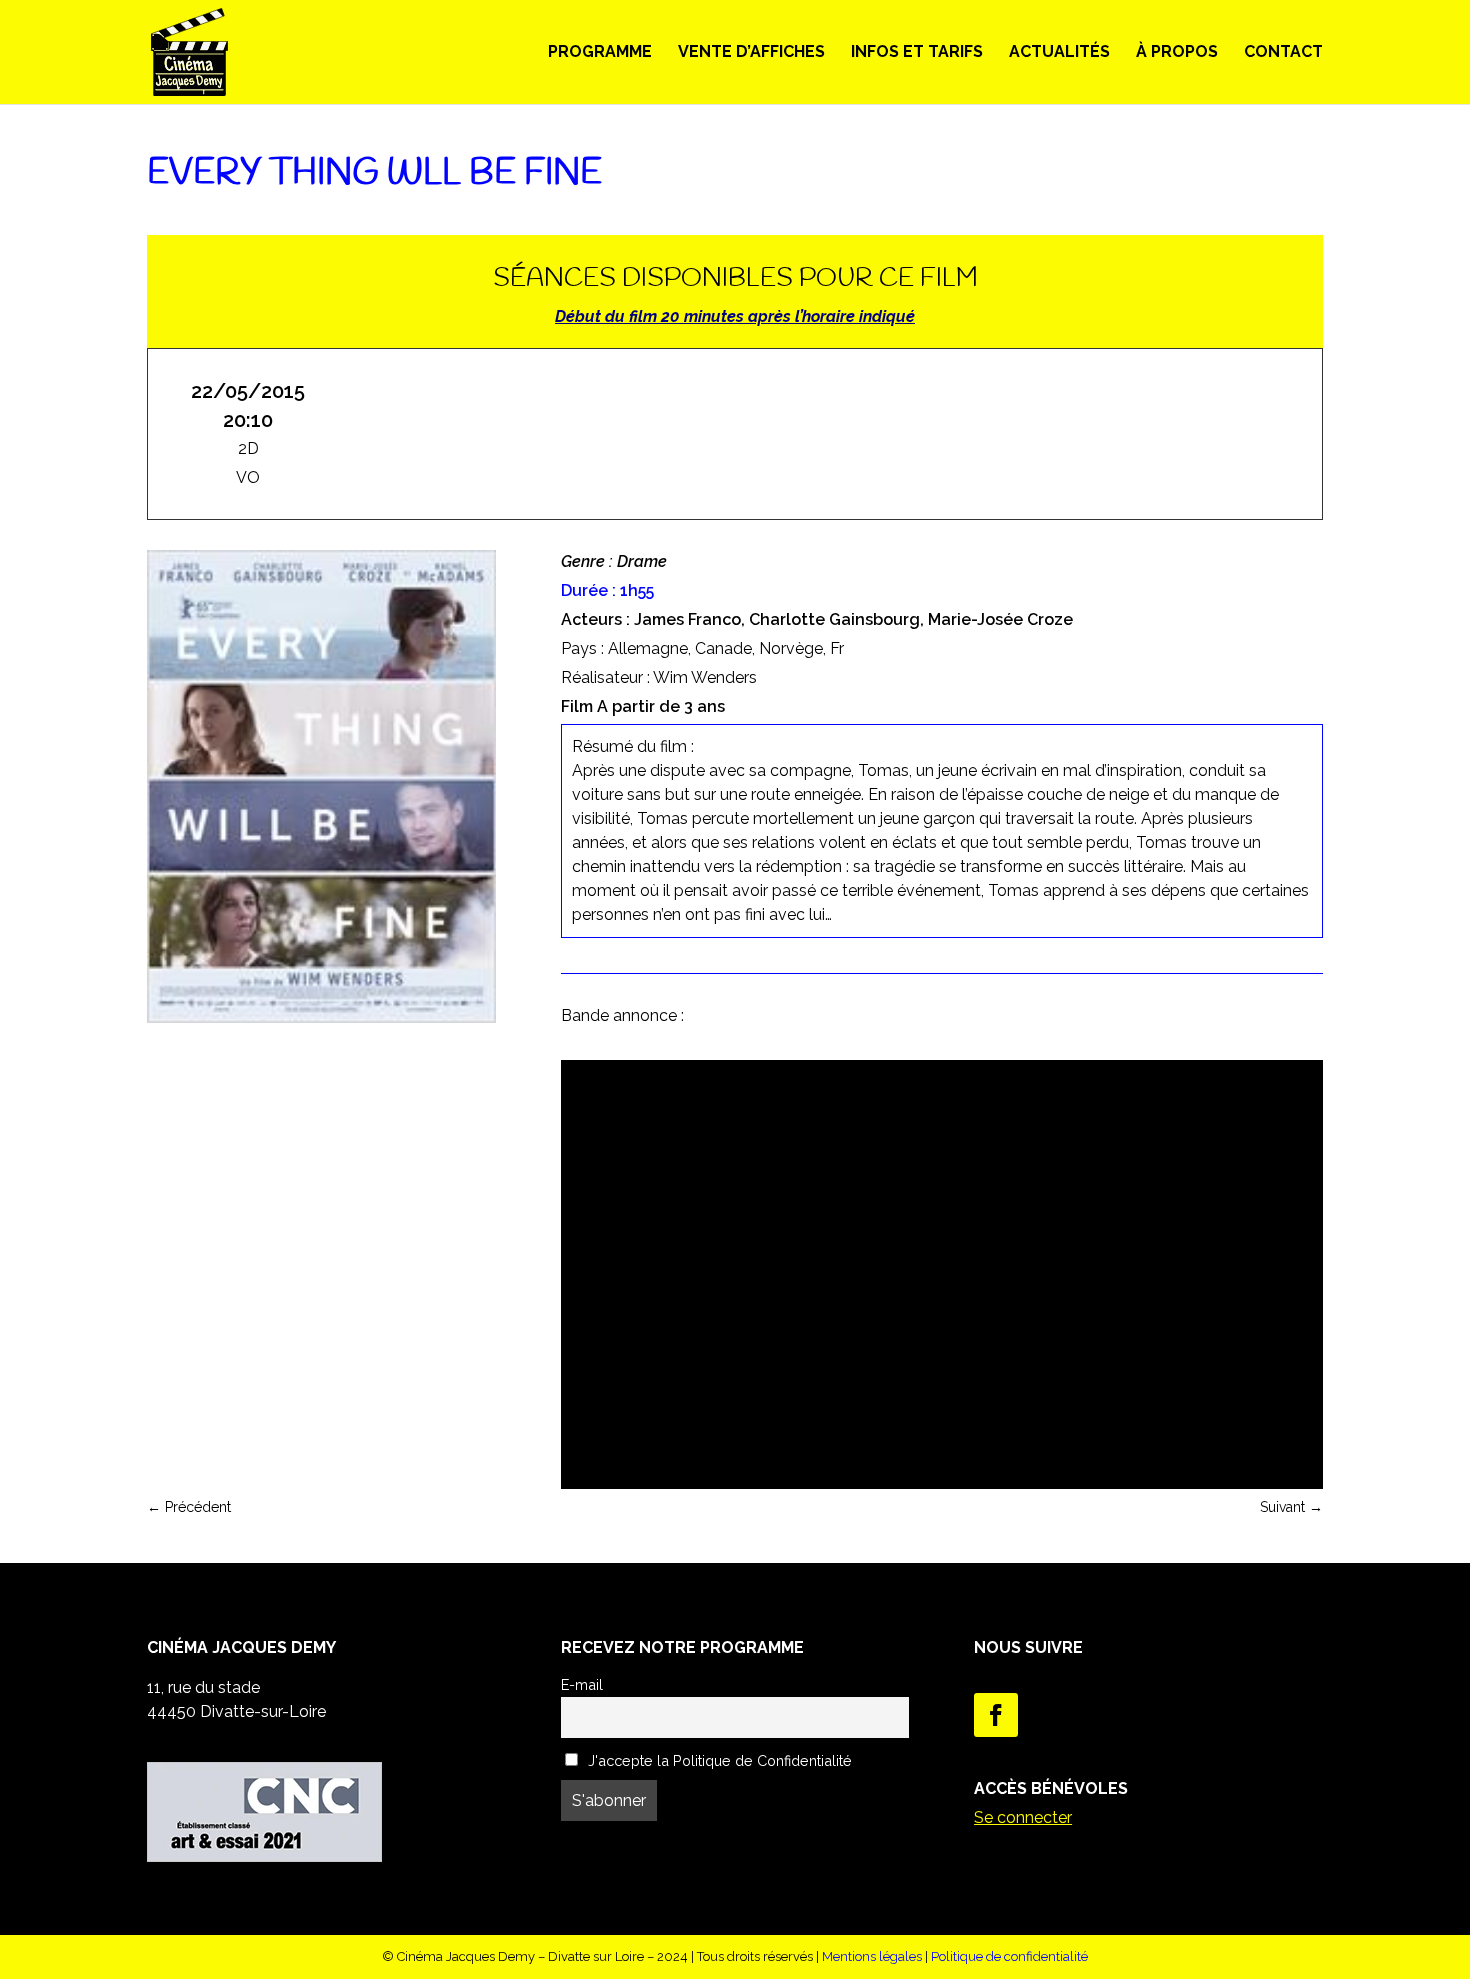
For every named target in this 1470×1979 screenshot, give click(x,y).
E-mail (582, 1684)
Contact (1283, 53)
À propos (1177, 53)
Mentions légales (872, 1956)
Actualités (1059, 53)
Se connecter (1023, 1817)
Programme (600, 53)
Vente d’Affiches (751, 53)
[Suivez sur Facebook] (996, 1715)
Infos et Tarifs (917, 53)
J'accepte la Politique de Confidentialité (718, 1760)
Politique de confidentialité (1009, 1956)
